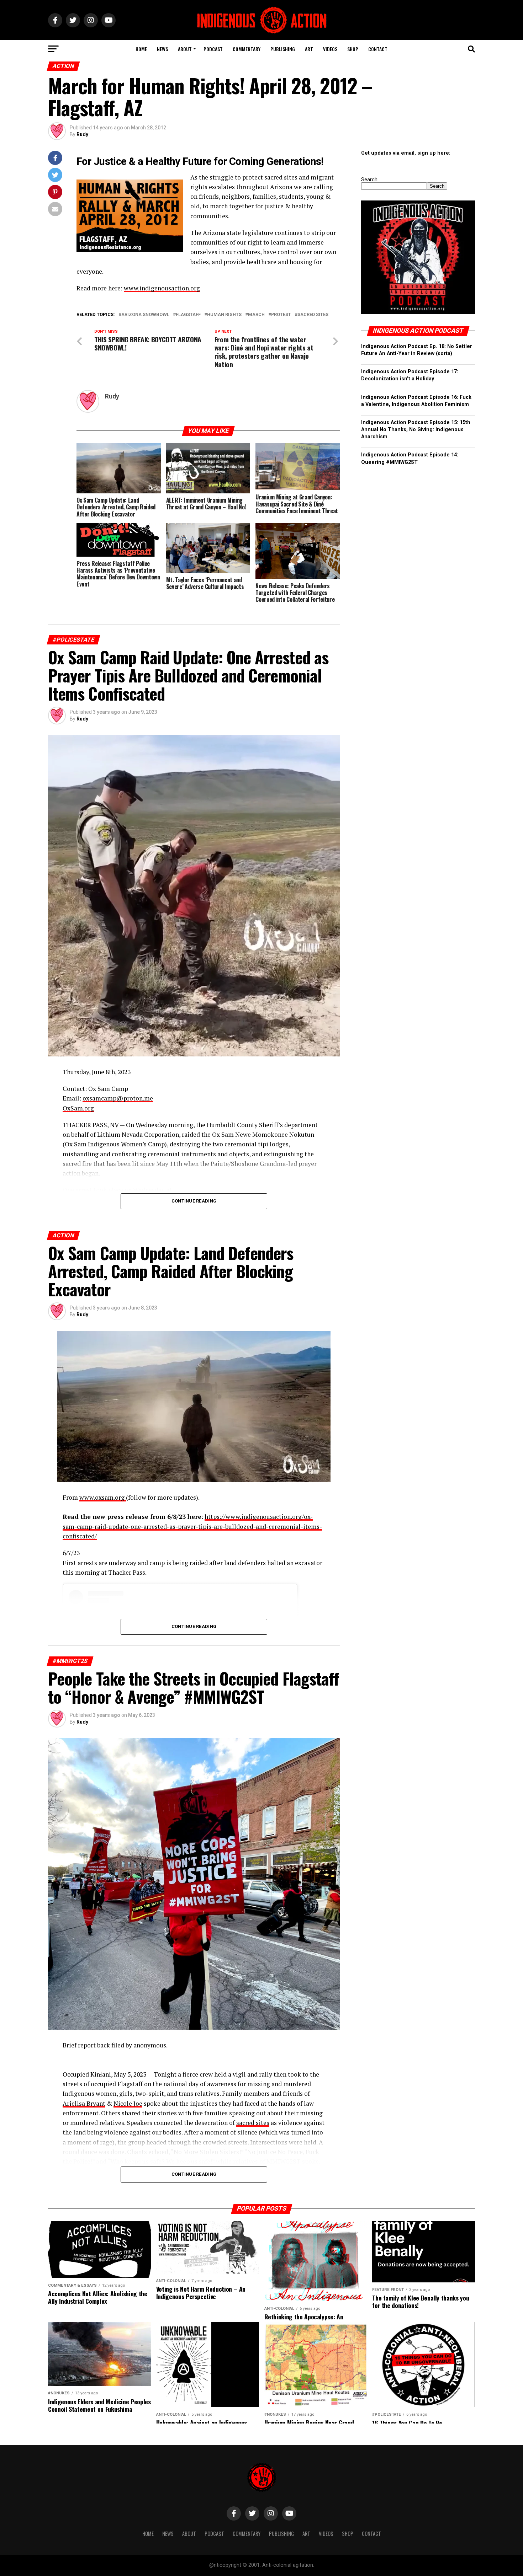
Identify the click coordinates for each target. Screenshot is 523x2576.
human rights (224, 315)
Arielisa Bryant (84, 2103)
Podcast (213, 49)
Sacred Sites (313, 315)
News (162, 49)
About (185, 49)
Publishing (283, 49)
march (256, 315)
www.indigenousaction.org (162, 288)
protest (281, 315)
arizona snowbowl (145, 315)
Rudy (82, 134)
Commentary (247, 49)
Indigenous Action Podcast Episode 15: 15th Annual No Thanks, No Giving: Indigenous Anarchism (416, 430)
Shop (353, 49)
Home (141, 49)
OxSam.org (78, 1108)
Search (369, 180)
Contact (378, 49)
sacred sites (253, 2123)
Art (309, 49)
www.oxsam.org (103, 1497)
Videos (330, 49)
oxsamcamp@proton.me (118, 1098)
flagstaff (188, 315)
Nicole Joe (128, 2103)
